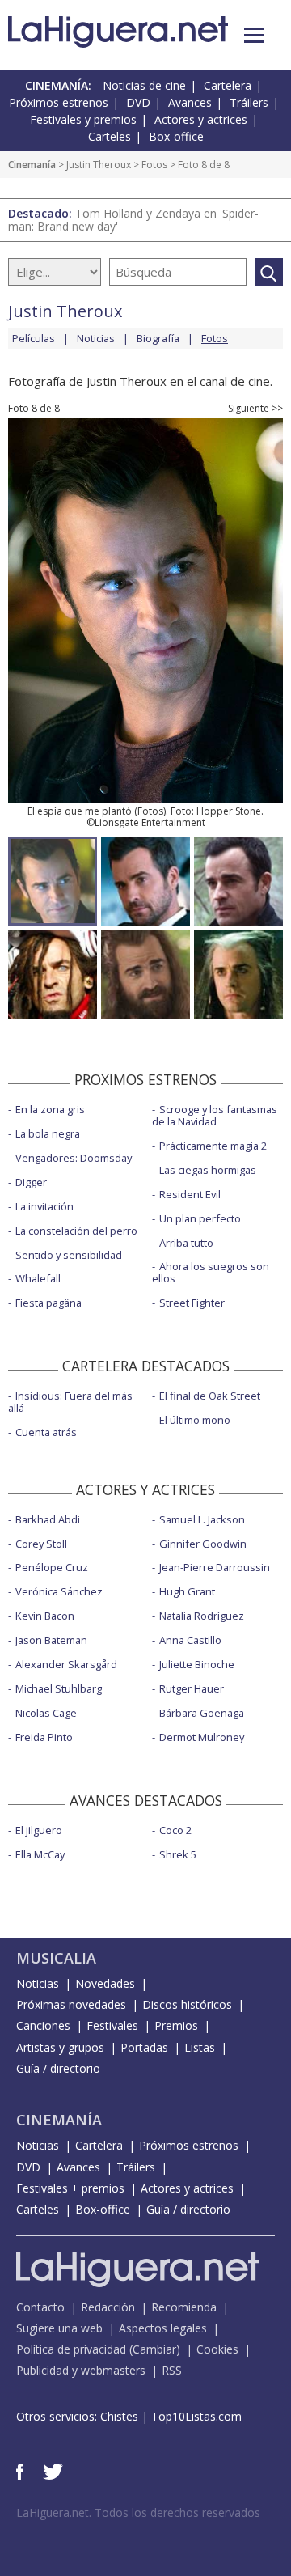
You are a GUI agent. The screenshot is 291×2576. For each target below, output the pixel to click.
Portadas (144, 2047)
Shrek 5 (178, 1854)
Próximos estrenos (59, 102)
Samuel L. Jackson (202, 1519)
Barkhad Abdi (48, 1519)
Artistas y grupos (60, 2047)
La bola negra (48, 1133)
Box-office (176, 136)
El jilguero (39, 1830)
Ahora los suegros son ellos (211, 1272)
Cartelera (228, 85)
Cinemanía (32, 165)
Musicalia (56, 1958)
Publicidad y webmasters (81, 2370)
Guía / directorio (58, 2068)
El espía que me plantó (80, 811)
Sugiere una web (59, 2328)
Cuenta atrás (46, 1432)
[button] (254, 35)
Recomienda (184, 2307)
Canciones (43, 2025)
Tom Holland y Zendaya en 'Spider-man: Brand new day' (133, 220)
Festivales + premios (70, 2188)
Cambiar (154, 2349)
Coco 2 (175, 1830)
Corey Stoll (41, 1544)
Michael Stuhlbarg (59, 1688)
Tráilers (249, 102)
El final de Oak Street (210, 1396)
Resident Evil (190, 1194)
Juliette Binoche (197, 1664)
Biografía (158, 338)
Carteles (110, 136)
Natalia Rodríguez (202, 1616)
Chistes (119, 2416)
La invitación (44, 1206)
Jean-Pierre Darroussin (215, 1567)
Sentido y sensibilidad (69, 1255)
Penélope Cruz (52, 1567)
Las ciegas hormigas (208, 1170)
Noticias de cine (144, 85)
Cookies (217, 2349)
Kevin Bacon (45, 1616)
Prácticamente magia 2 (213, 1146)
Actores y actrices (201, 119)
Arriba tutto (186, 1243)
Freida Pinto (44, 1737)
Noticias (96, 338)
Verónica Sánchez (59, 1591)
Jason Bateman (51, 1640)
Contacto (40, 2307)
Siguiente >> (255, 409)
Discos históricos (187, 2004)
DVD (138, 102)
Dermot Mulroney (202, 1737)
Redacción (108, 2307)
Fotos (154, 165)
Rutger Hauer (192, 1688)
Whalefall (38, 1278)
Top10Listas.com (196, 2416)
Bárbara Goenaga (202, 1713)
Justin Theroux (99, 165)
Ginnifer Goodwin (203, 1544)
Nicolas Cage (46, 1713)
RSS (172, 2370)
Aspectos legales (163, 2328)
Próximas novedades (71, 2004)
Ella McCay (40, 1854)
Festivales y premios (83, 119)
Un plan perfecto (200, 1218)
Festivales (112, 2025)
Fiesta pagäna (48, 1303)
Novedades (105, 1983)
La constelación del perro (76, 1231)
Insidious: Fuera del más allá (70, 1402)
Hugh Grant (187, 1591)
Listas (200, 2047)
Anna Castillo (190, 1640)
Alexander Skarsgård (66, 1664)
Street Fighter (192, 1303)
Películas (34, 338)
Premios (176, 2025)
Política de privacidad (71, 2349)
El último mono (195, 1420)
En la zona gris (50, 1109)
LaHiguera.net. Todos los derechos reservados (138, 2512)
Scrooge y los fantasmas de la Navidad (215, 1115)
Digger (31, 1182)
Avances (190, 102)
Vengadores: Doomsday (74, 1158)
